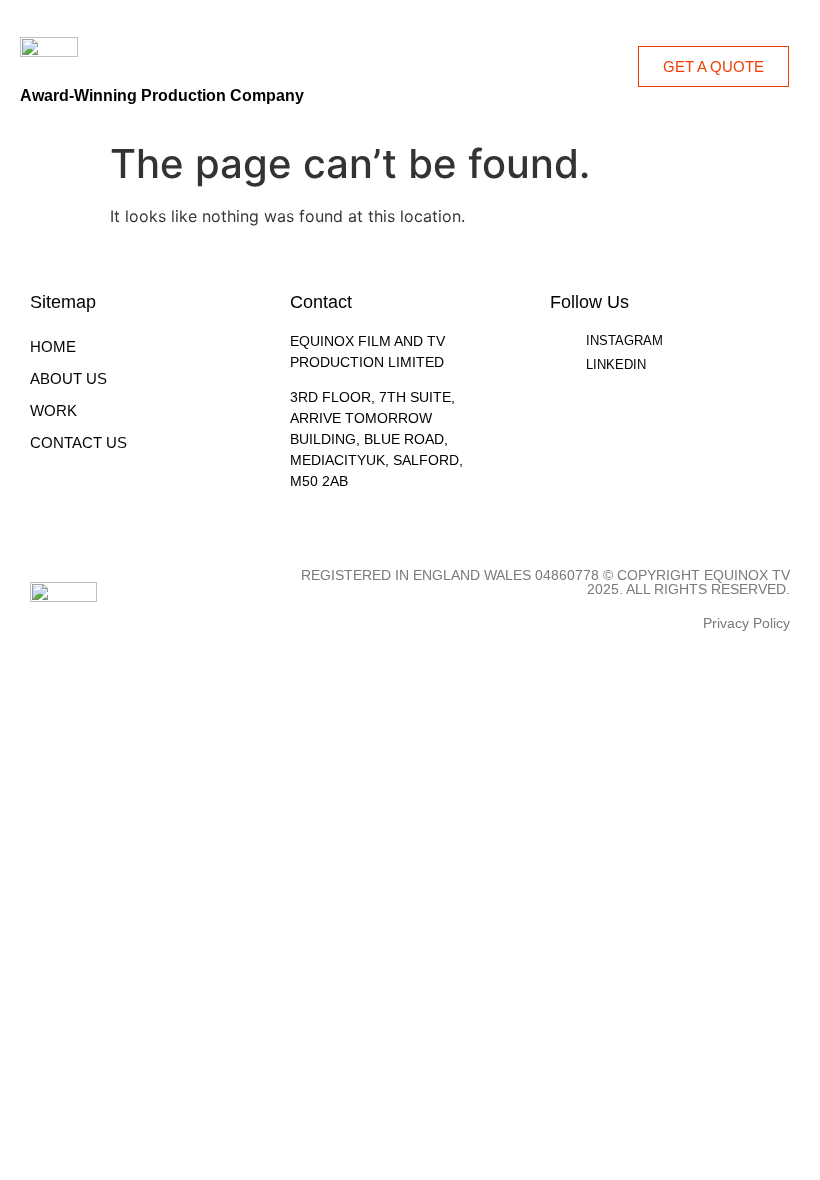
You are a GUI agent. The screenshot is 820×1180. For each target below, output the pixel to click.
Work (53, 410)
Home (53, 346)
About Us (68, 378)
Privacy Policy (746, 623)
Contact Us (78, 442)
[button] (613, 66)
